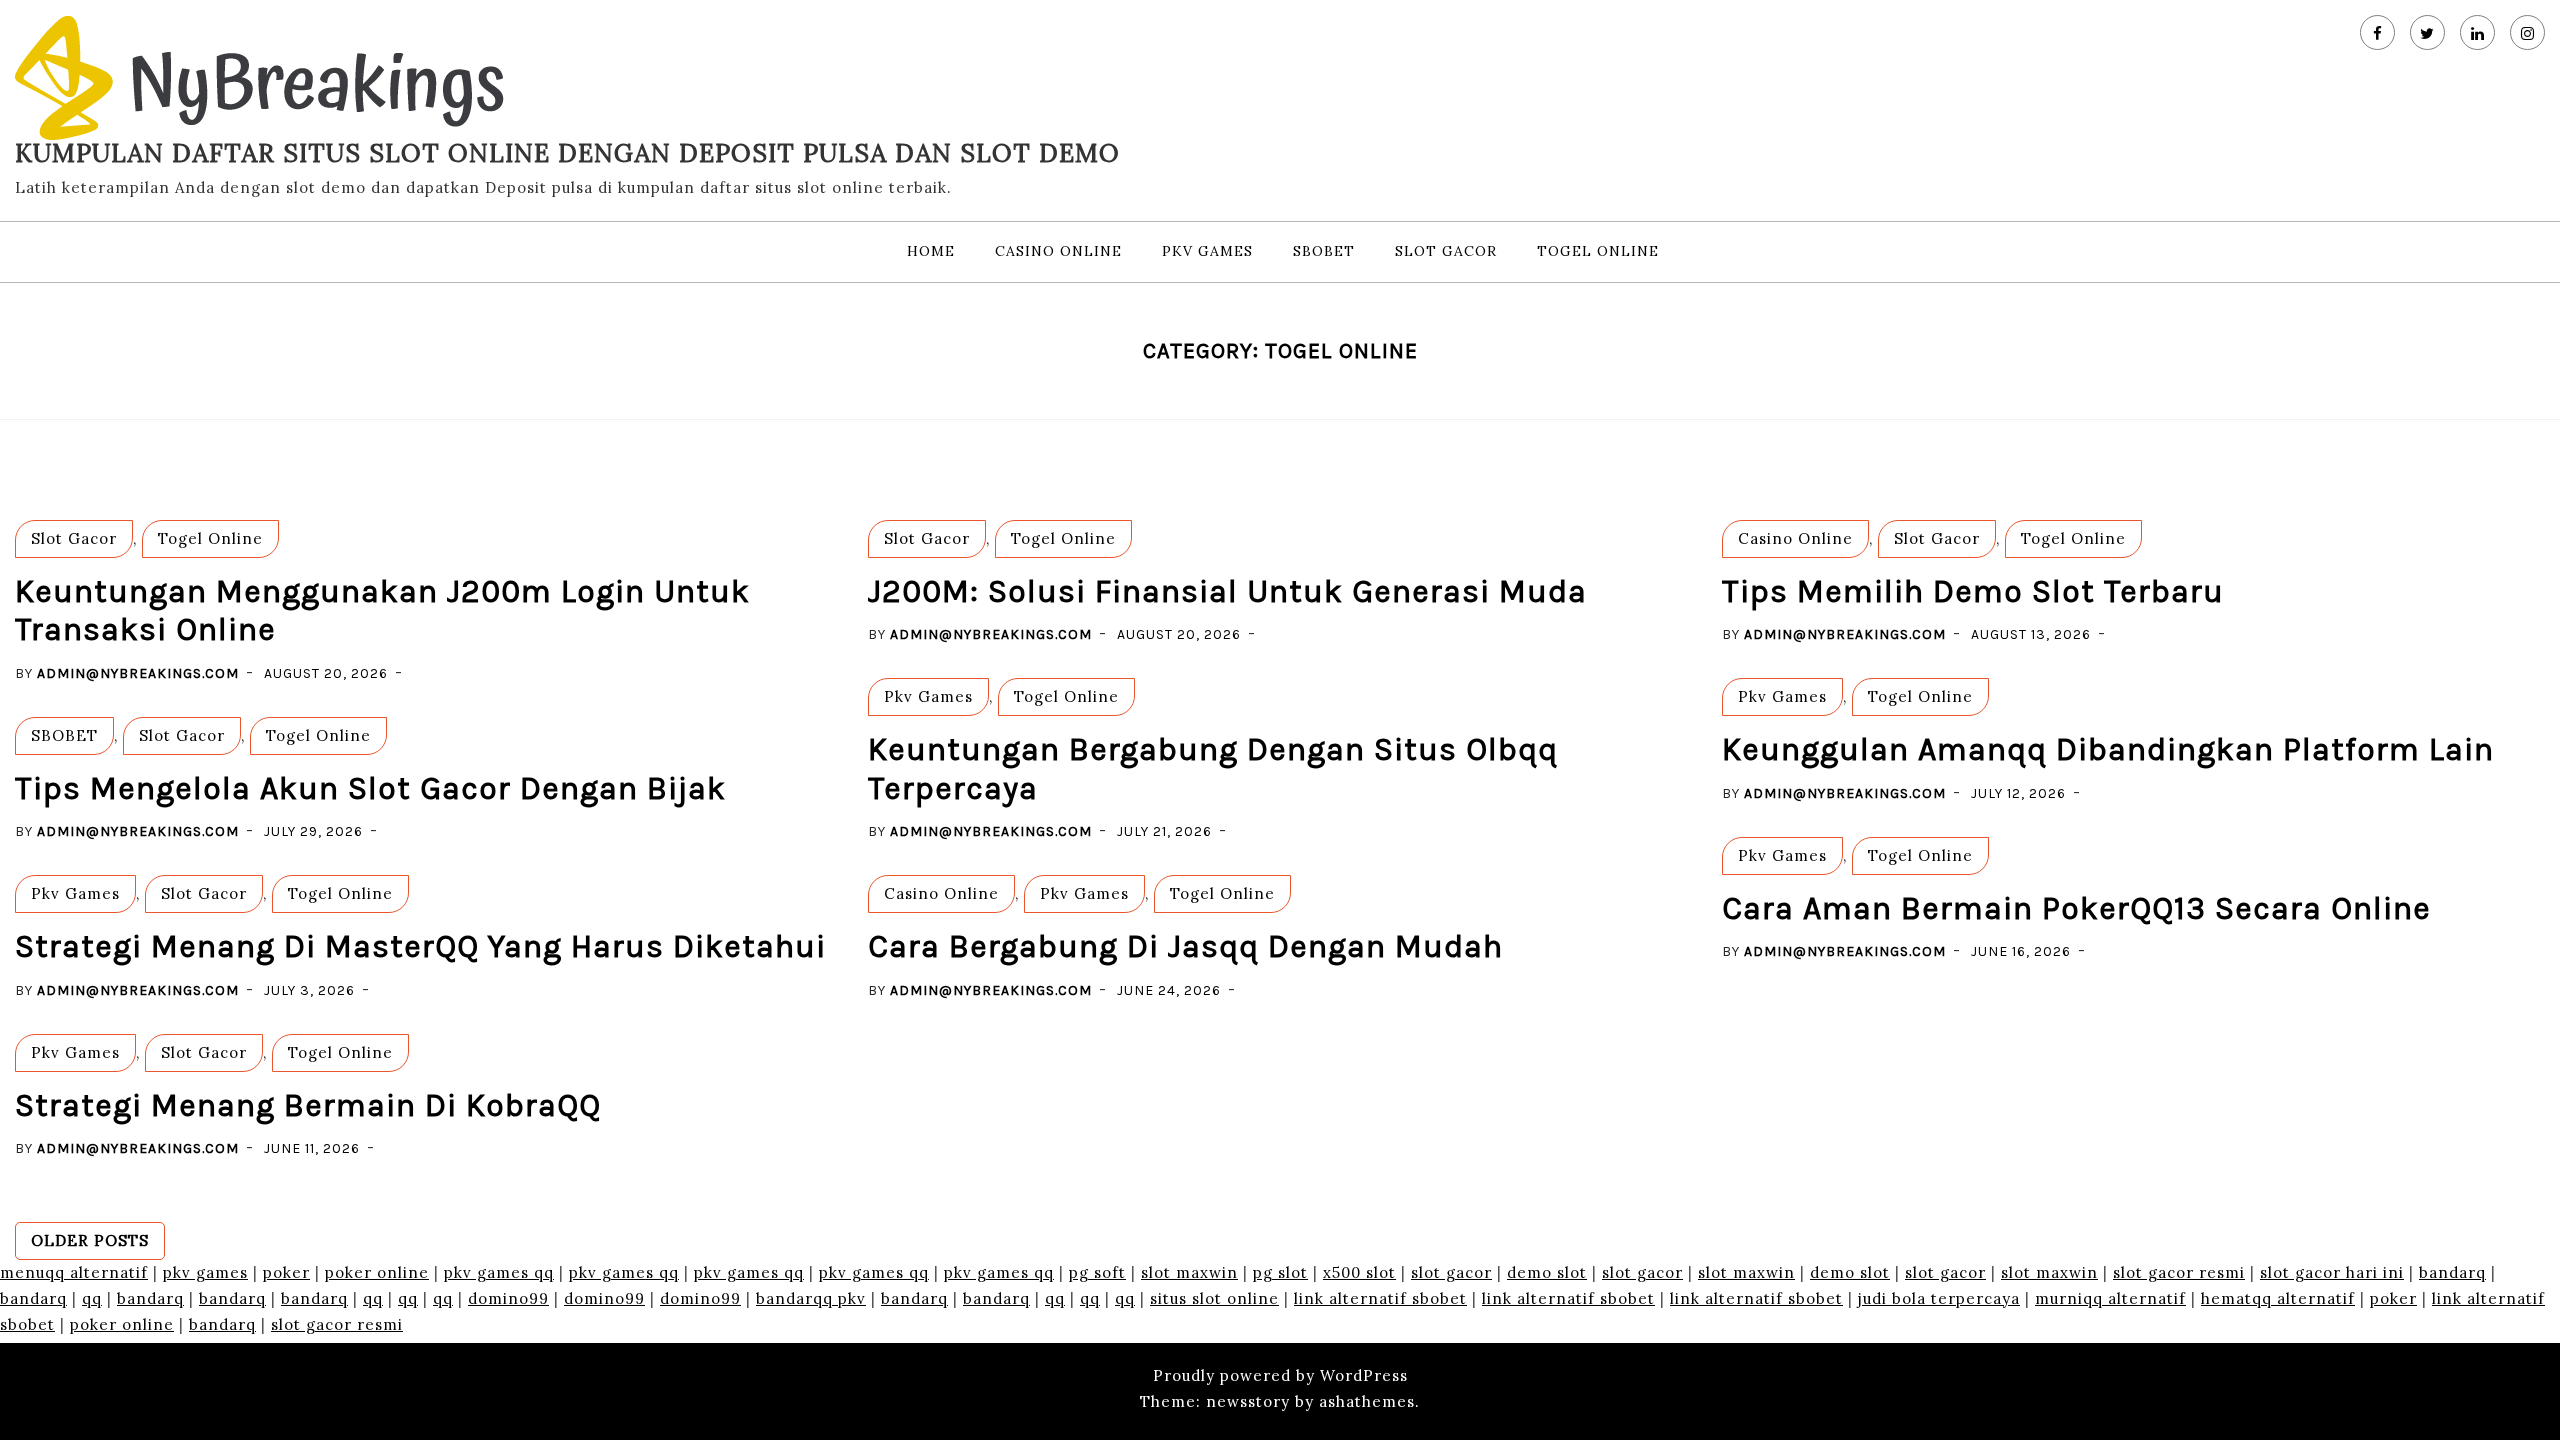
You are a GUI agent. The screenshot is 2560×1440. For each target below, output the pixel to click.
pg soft (1097, 1272)
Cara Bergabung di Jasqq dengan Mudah (1185, 946)
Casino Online (1058, 251)
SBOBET (1324, 251)
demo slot (1547, 1272)
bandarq (2452, 1272)
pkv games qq (499, 1272)
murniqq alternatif (2110, 1298)
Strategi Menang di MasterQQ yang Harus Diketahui (420, 946)
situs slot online (1214, 1298)
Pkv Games (1207, 251)
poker (286, 1272)
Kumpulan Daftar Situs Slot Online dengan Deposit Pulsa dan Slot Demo (567, 153)
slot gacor (1451, 1272)
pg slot (1280, 1272)
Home (931, 251)
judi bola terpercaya (1939, 1298)
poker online (377, 1272)
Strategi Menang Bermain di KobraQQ (308, 1105)
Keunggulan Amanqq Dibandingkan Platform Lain (2108, 749)
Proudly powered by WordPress (1280, 1375)
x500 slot (1359, 1272)
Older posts (90, 1240)
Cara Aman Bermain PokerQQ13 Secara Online (2076, 908)
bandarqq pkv (811, 1298)
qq (92, 1298)
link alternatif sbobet (1380, 1298)
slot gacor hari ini (2332, 1272)
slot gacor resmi (2179, 1272)
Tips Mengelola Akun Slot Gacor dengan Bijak (370, 788)
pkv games (205, 1272)
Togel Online (1598, 251)
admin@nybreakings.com (138, 673)
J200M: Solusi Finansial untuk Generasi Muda (1227, 591)
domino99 (508, 1298)
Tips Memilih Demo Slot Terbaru (1973, 591)
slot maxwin (1189, 1272)
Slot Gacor (1446, 251)
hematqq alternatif (2278, 1298)
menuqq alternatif (74, 1272)
